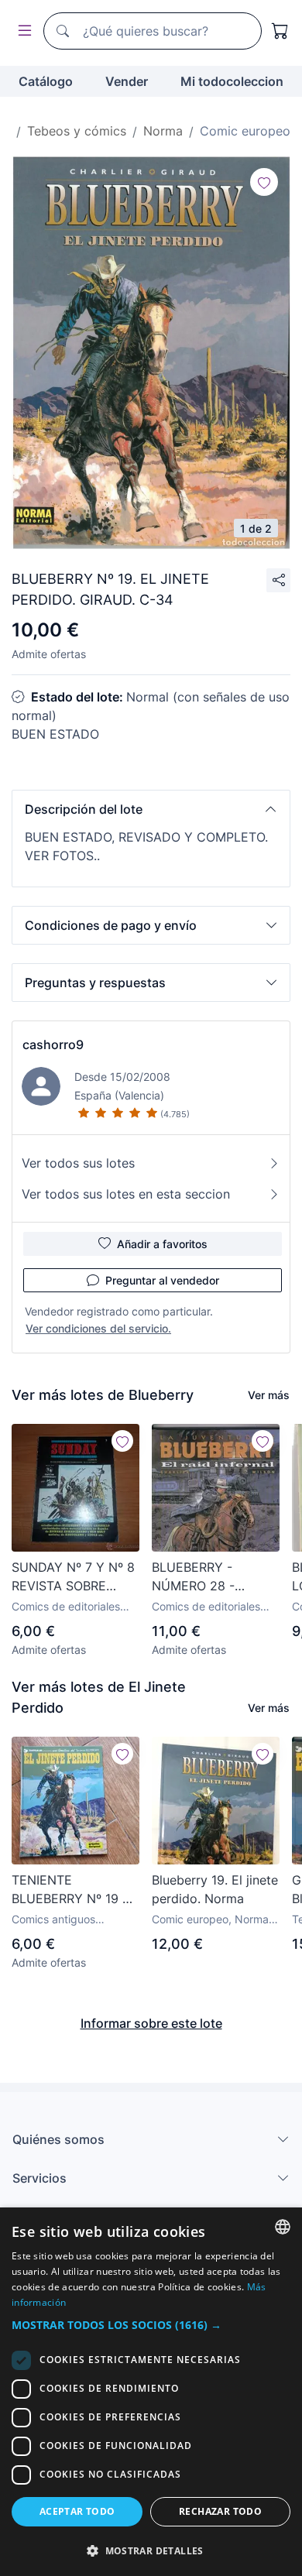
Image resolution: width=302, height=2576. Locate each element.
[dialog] (151, 2392)
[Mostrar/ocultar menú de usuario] (22, 31)
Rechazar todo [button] (220, 2511)
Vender (127, 81)
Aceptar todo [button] (77, 2511)
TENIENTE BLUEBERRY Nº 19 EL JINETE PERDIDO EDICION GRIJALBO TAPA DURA (74, 1890)
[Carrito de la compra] (280, 31)
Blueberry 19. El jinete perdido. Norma (215, 1889)
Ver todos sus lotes (78, 1163)
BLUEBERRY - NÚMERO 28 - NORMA (193, 1577)
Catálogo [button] (46, 81)
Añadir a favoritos (162, 1244)
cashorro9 (53, 1044)
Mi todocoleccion (232, 81)
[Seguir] (264, 182)
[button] (151, 809)
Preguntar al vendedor (162, 1280)
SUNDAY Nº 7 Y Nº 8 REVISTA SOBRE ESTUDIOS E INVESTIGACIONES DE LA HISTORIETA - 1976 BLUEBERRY (73, 1577)
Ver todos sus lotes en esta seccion (126, 1194)
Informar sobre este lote (151, 2023)
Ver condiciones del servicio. (98, 1328)
